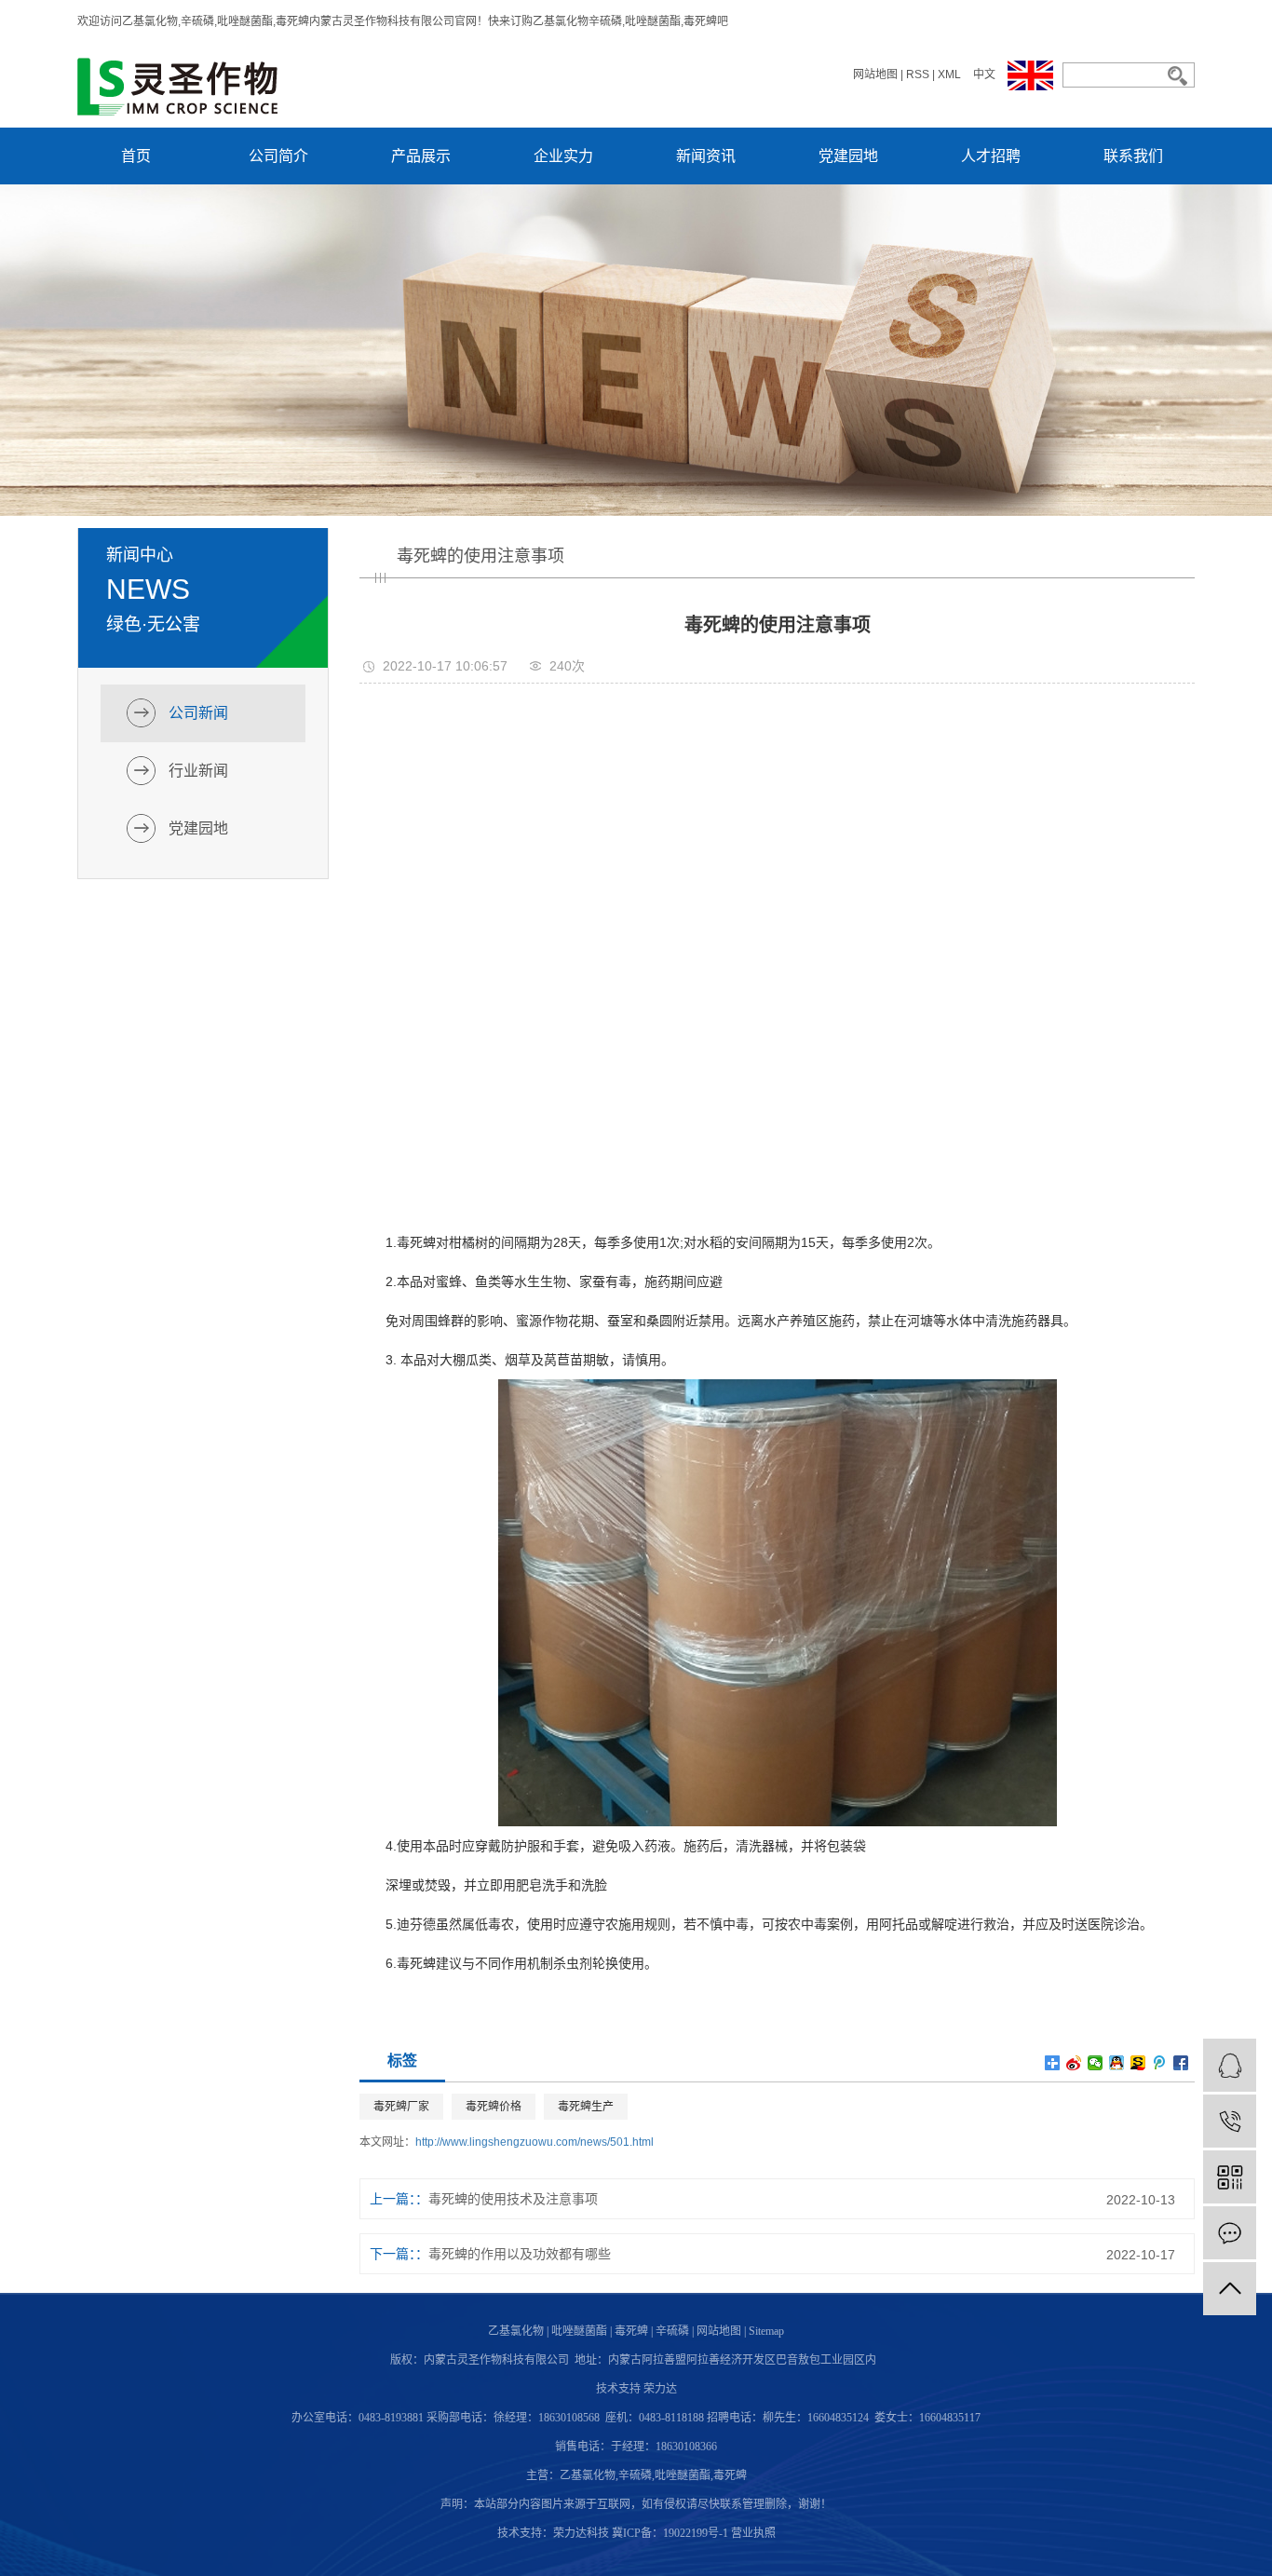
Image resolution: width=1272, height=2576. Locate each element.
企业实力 (563, 156)
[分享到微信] (1096, 2063)
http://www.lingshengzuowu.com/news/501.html (535, 2142)
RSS (918, 75)
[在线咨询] (1230, 2065)
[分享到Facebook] (1181, 2063)
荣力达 (660, 2389)
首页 (136, 156)
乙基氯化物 (516, 2331)
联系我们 (1133, 156)
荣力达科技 (581, 2533)
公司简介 (278, 156)
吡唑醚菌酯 (579, 2331)
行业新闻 (198, 771)
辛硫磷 (672, 2331)
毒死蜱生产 (586, 2107)
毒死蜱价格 (494, 2107)
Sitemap (766, 2331)
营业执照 (753, 2533)
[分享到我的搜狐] (1138, 2063)
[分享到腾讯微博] (1160, 2063)
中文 (984, 75)
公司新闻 (198, 713)
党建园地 (848, 156)
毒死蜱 (631, 2331)
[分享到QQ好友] (1117, 2063)
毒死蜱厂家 (401, 2107)
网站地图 (875, 75)
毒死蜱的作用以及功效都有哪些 (520, 2254)
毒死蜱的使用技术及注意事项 (513, 2199)
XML (949, 75)
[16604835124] (1230, 2121)
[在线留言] (1230, 2233)
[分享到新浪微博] (1074, 2063)
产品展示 (421, 156)
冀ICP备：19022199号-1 (670, 2533)
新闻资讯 (706, 156)
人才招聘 (991, 156)
